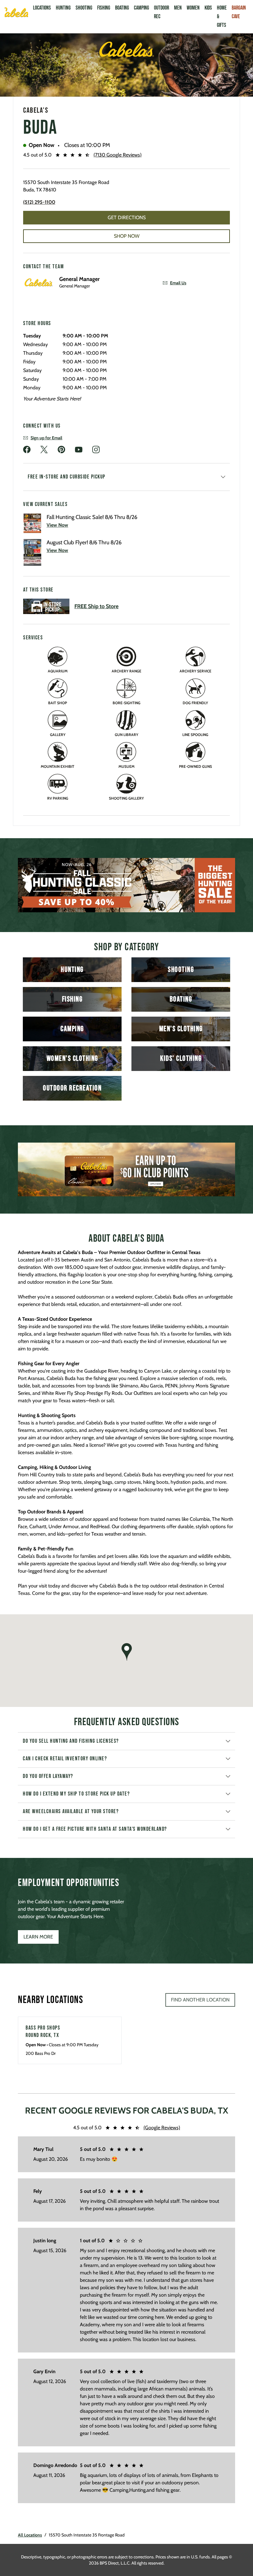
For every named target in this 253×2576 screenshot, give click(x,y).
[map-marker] (126, 1652)
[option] (126, 885)
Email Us (178, 283)
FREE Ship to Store (96, 606)
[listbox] (126, 885)
